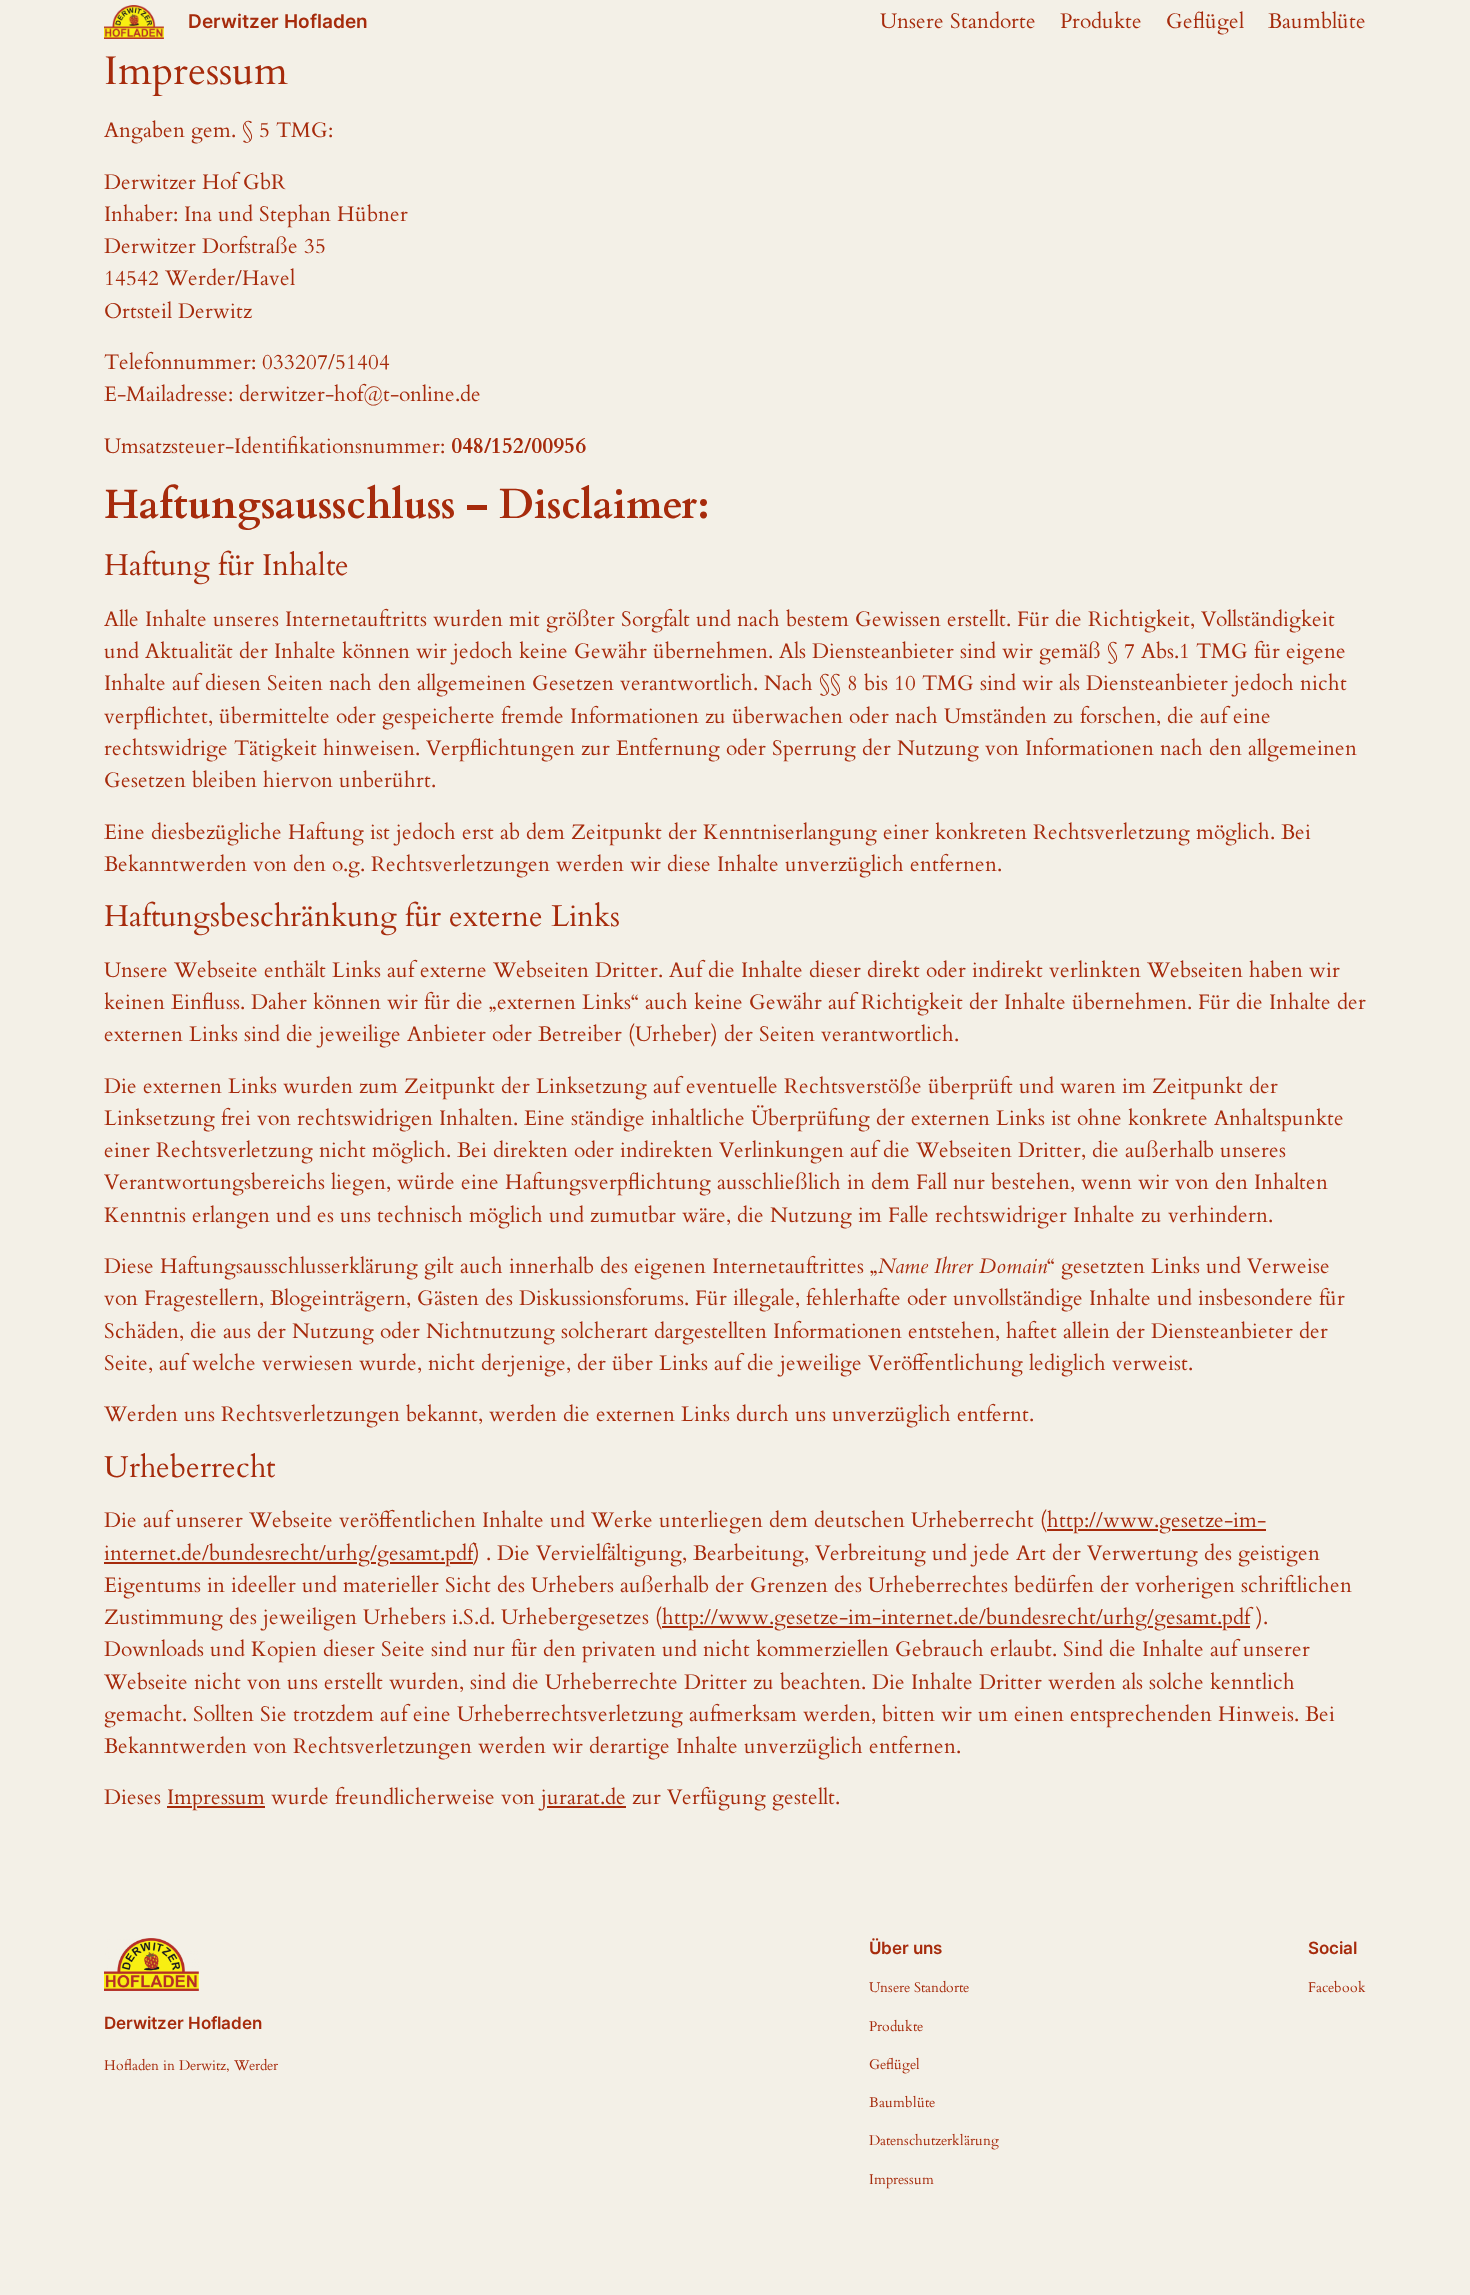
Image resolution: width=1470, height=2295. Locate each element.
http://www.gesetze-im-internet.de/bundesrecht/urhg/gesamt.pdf (956, 1617)
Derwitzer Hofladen (278, 21)
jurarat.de (583, 1797)
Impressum (216, 1797)
